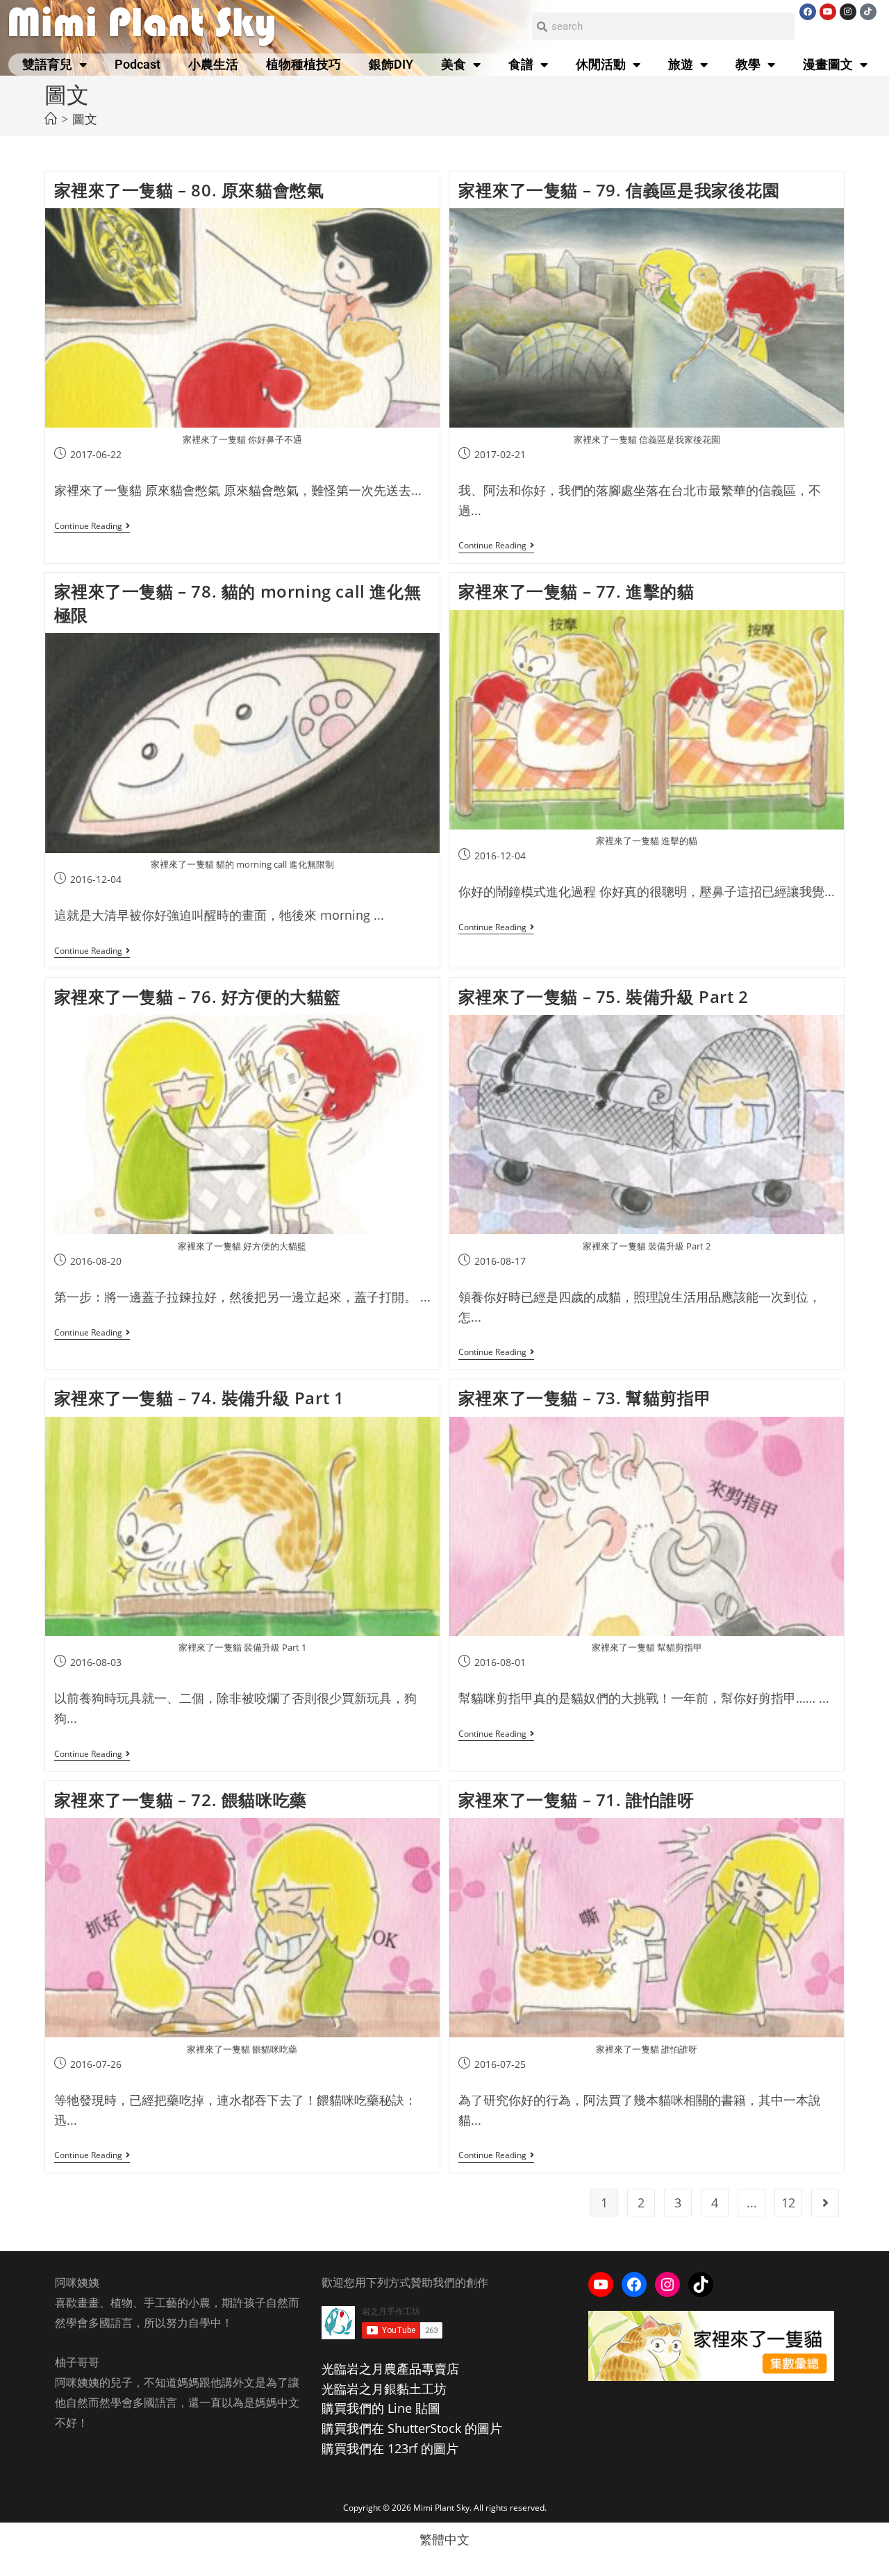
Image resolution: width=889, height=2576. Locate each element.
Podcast (138, 64)
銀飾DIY (391, 64)
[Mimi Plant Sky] (143, 25)
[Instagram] (848, 12)
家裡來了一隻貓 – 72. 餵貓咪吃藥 (181, 1800)
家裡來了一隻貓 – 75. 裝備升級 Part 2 (604, 996)
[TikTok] (701, 2284)
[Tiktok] (868, 12)
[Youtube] (828, 12)
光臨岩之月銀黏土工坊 (384, 2389)
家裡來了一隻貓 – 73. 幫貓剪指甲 (585, 1398)
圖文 (85, 119)
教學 (748, 64)
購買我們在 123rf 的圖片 (390, 2448)
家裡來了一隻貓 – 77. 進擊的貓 (576, 591)
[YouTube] (601, 2284)
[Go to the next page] (825, 2203)
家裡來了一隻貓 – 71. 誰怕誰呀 (576, 1800)
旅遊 (681, 64)
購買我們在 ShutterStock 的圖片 (412, 2428)
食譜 (521, 64)
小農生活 (213, 64)
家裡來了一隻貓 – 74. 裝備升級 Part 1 (199, 1398)
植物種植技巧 (304, 64)
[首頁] (51, 119)
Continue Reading (92, 527)
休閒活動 (601, 64)
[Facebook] (808, 12)
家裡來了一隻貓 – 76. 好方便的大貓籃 (198, 996)
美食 (454, 64)
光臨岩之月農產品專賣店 (390, 2368)
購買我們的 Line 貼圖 (381, 2408)
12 (788, 2203)
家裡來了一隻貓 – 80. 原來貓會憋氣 (189, 190)
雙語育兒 (47, 64)
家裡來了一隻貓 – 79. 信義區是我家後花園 (619, 190)
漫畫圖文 (828, 64)
